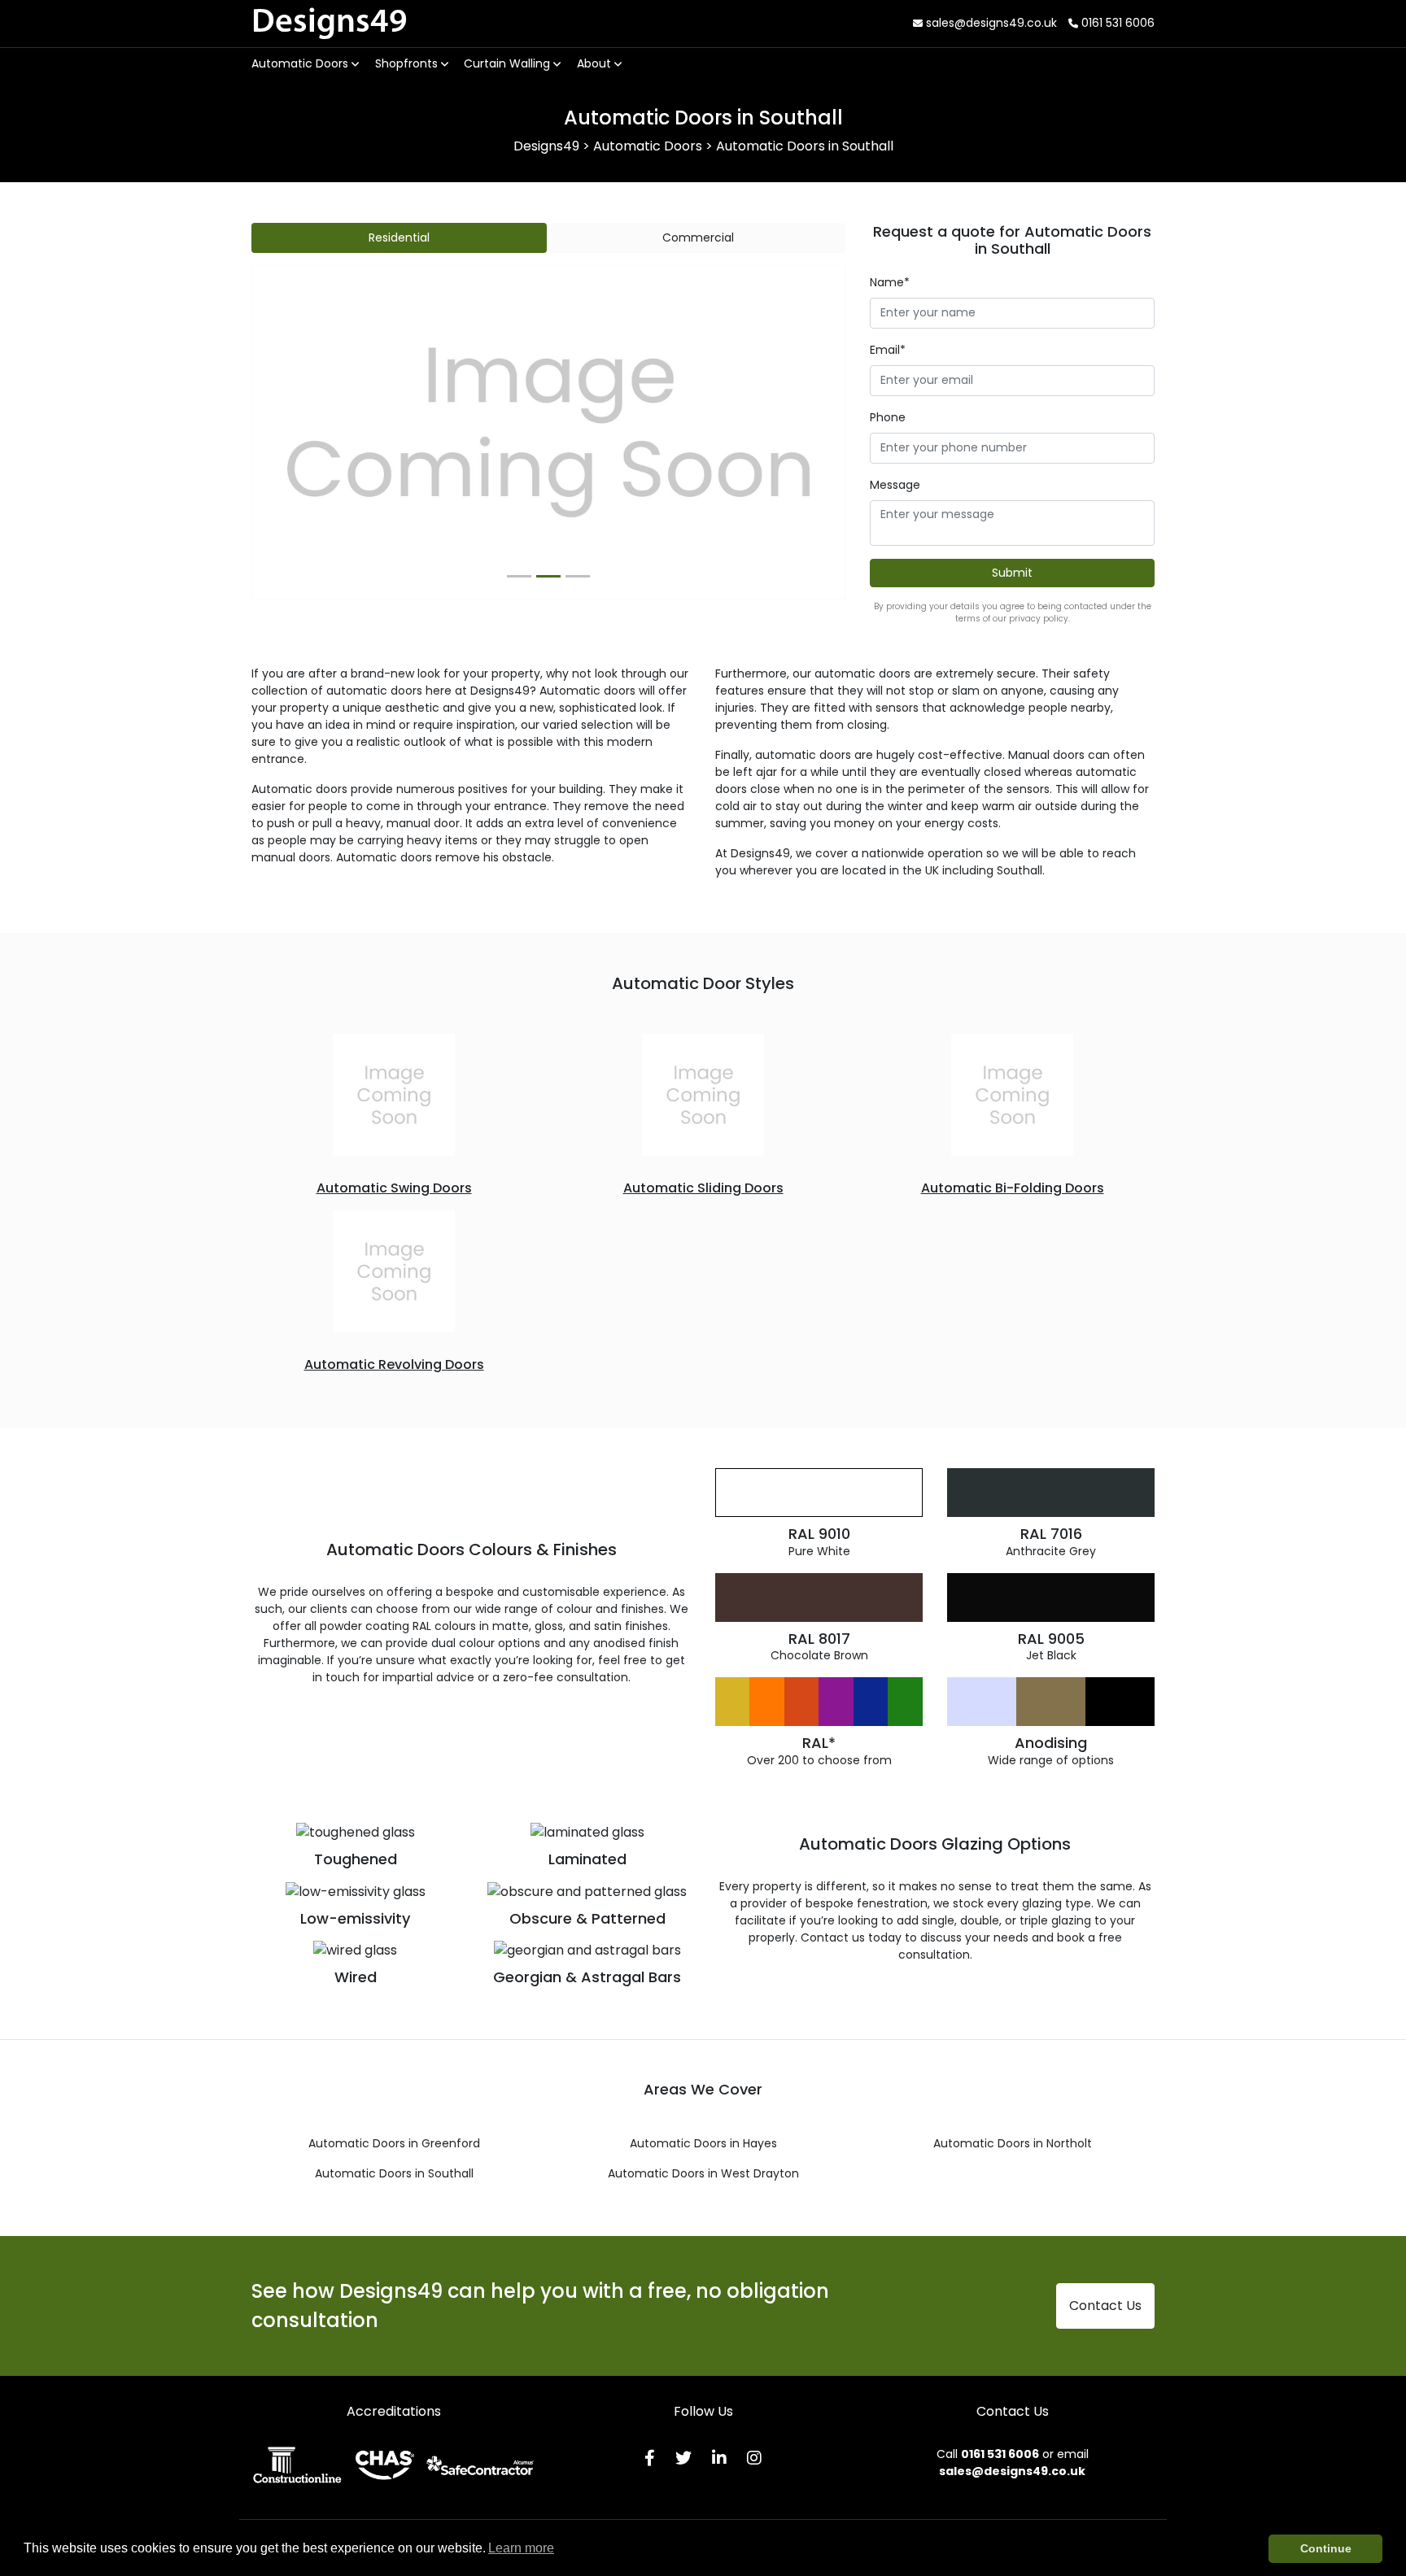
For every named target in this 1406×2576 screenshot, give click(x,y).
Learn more (521, 2548)
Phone (888, 417)
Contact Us (1105, 2306)
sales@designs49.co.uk (990, 23)
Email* (888, 350)
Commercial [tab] (698, 238)
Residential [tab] (399, 238)
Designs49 (330, 23)
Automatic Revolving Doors (394, 1364)
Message (895, 485)
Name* (890, 282)
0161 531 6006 (1116, 23)
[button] (297, 433)
